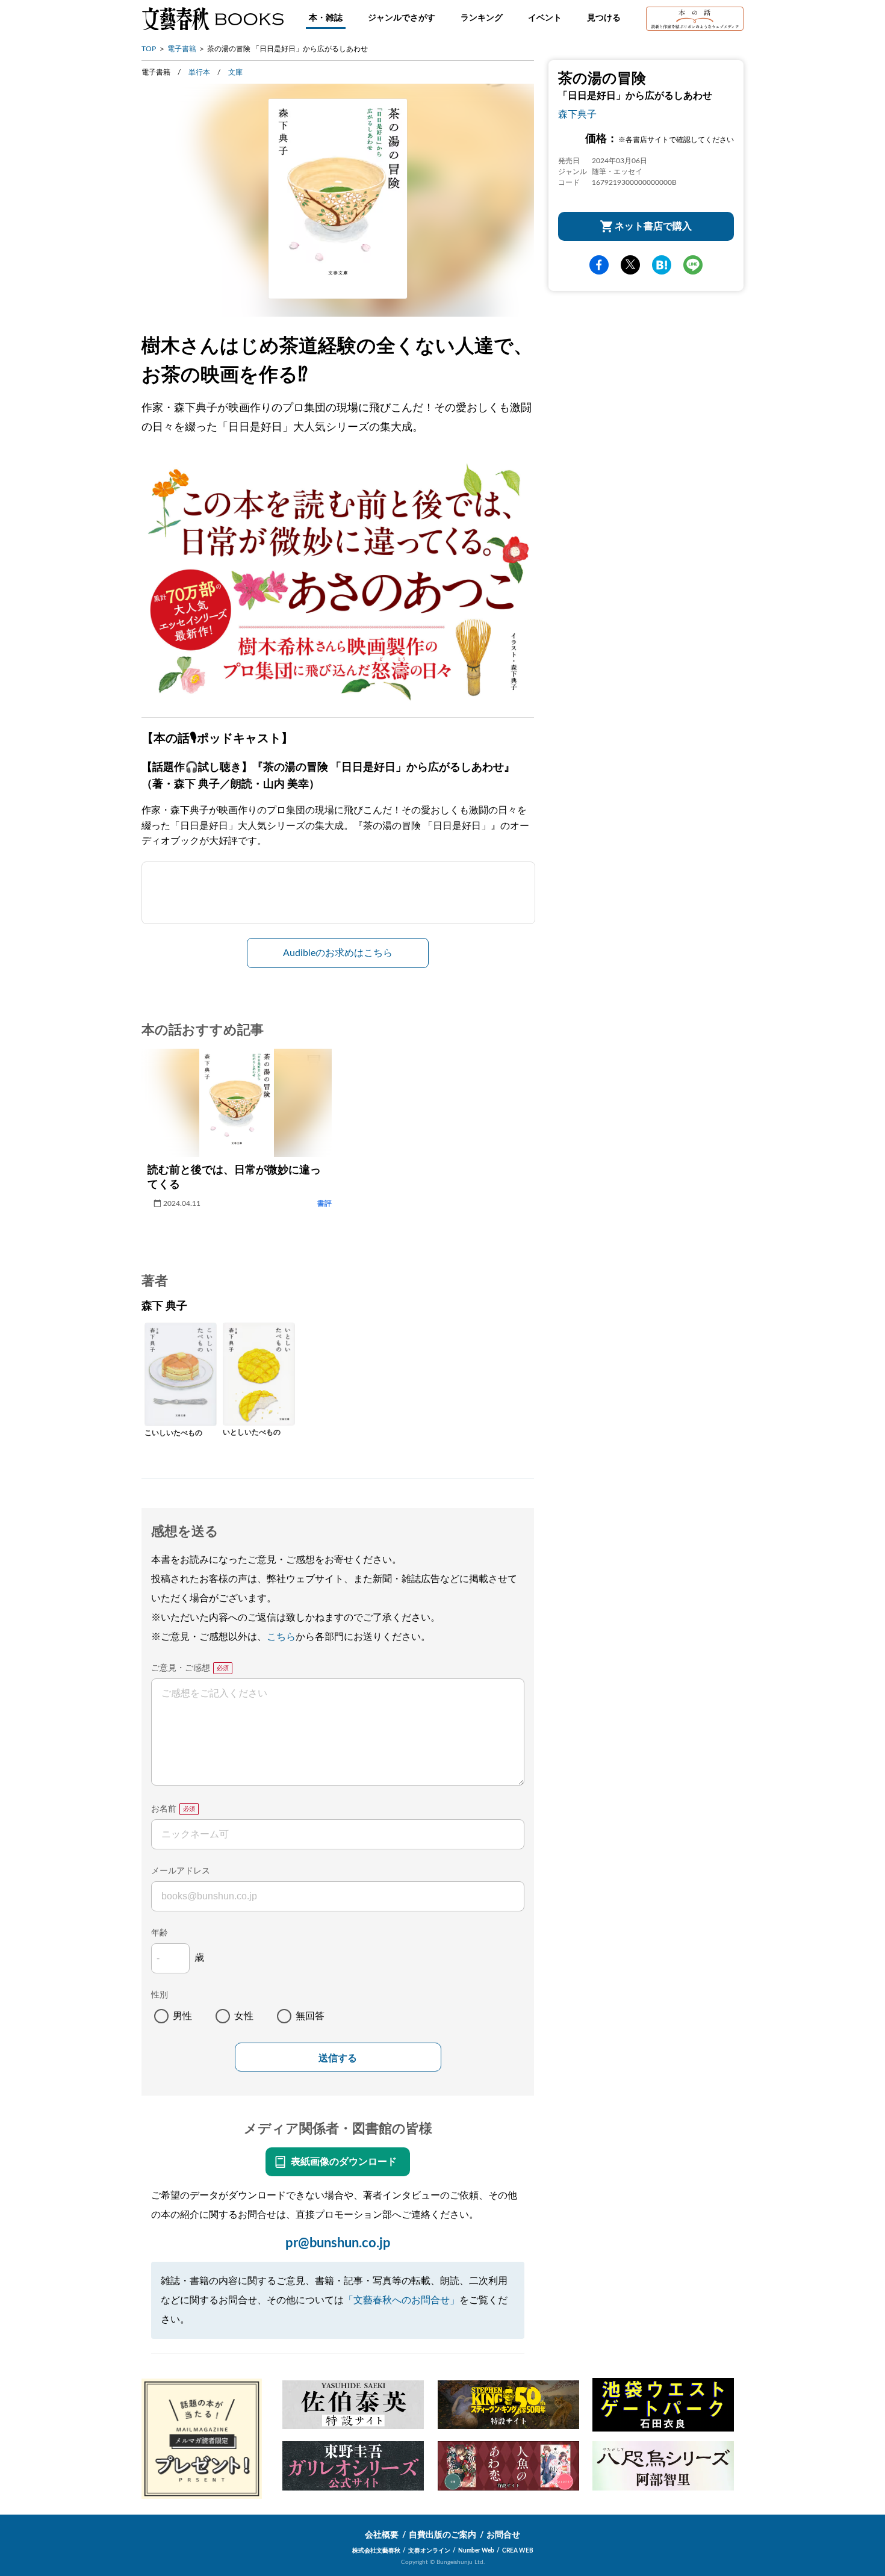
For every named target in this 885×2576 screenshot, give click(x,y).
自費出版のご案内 (442, 2535)
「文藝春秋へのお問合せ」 (402, 2300)
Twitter (630, 265)
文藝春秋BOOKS (213, 19)
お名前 (164, 1809)
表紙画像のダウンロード (344, 2162)
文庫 (235, 72)
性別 (160, 1995)
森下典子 (577, 114)
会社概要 (382, 2535)
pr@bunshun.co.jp (338, 2243)
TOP (149, 49)
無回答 (310, 2016)
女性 (244, 2016)
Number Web (476, 2551)
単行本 (199, 72)
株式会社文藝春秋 (376, 2551)
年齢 (160, 1933)
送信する (338, 2058)
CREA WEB (518, 2551)
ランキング (482, 18)
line (693, 265)
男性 (182, 2016)
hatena (662, 265)
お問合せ (503, 2535)
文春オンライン (429, 2551)
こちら (281, 1637)
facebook (599, 265)
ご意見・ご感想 (181, 1668)
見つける (604, 18)
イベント (545, 18)
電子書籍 (182, 49)
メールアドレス (181, 1871)
